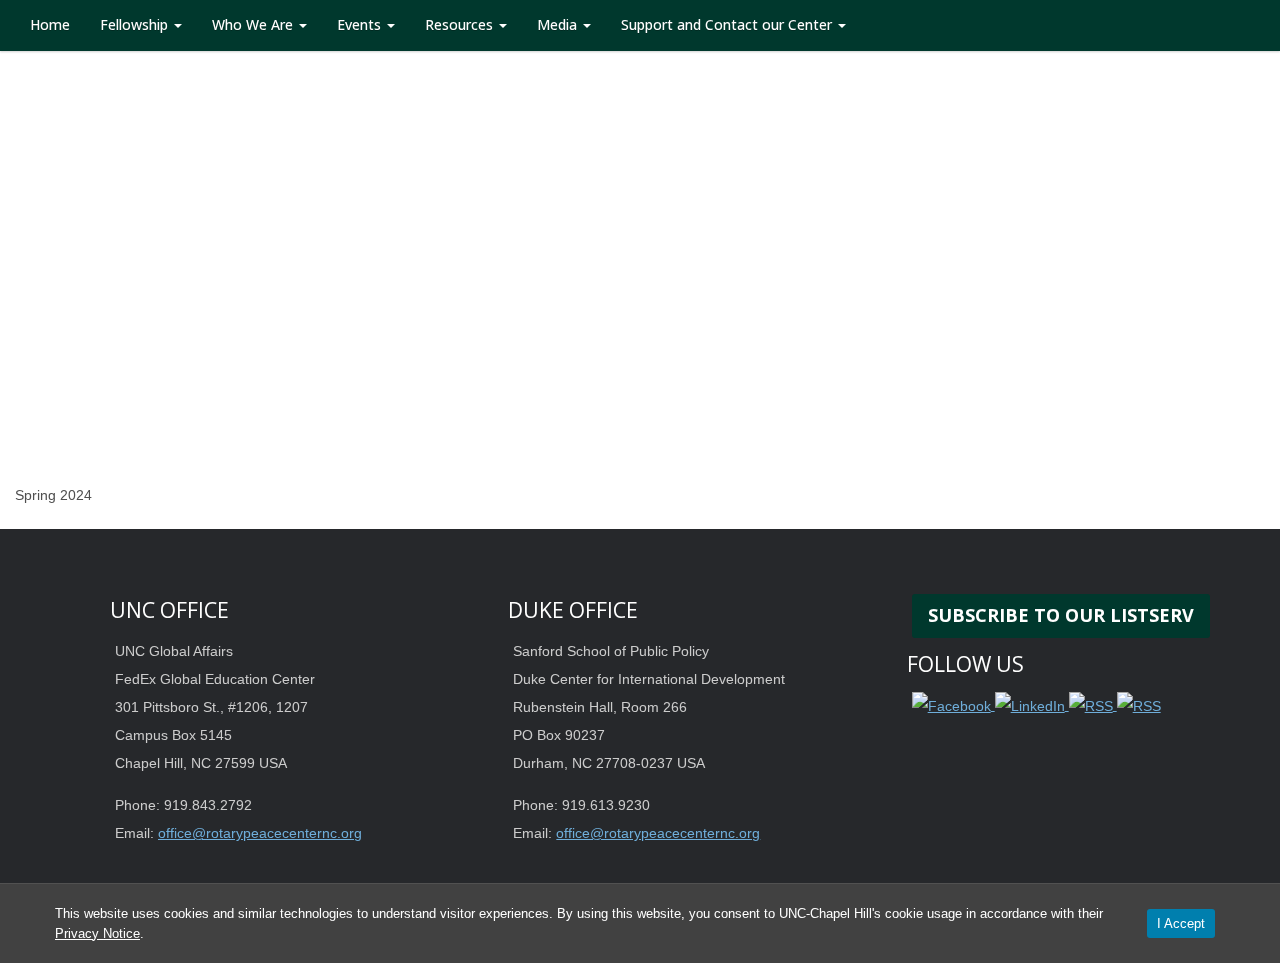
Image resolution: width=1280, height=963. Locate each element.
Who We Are (254, 24)
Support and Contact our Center (728, 24)
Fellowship (136, 24)
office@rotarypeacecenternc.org (260, 833)
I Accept (1181, 923)
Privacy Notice (97, 933)
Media (559, 24)
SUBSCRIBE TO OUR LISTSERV (1061, 615)
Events (361, 24)
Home (50, 24)
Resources (461, 24)
